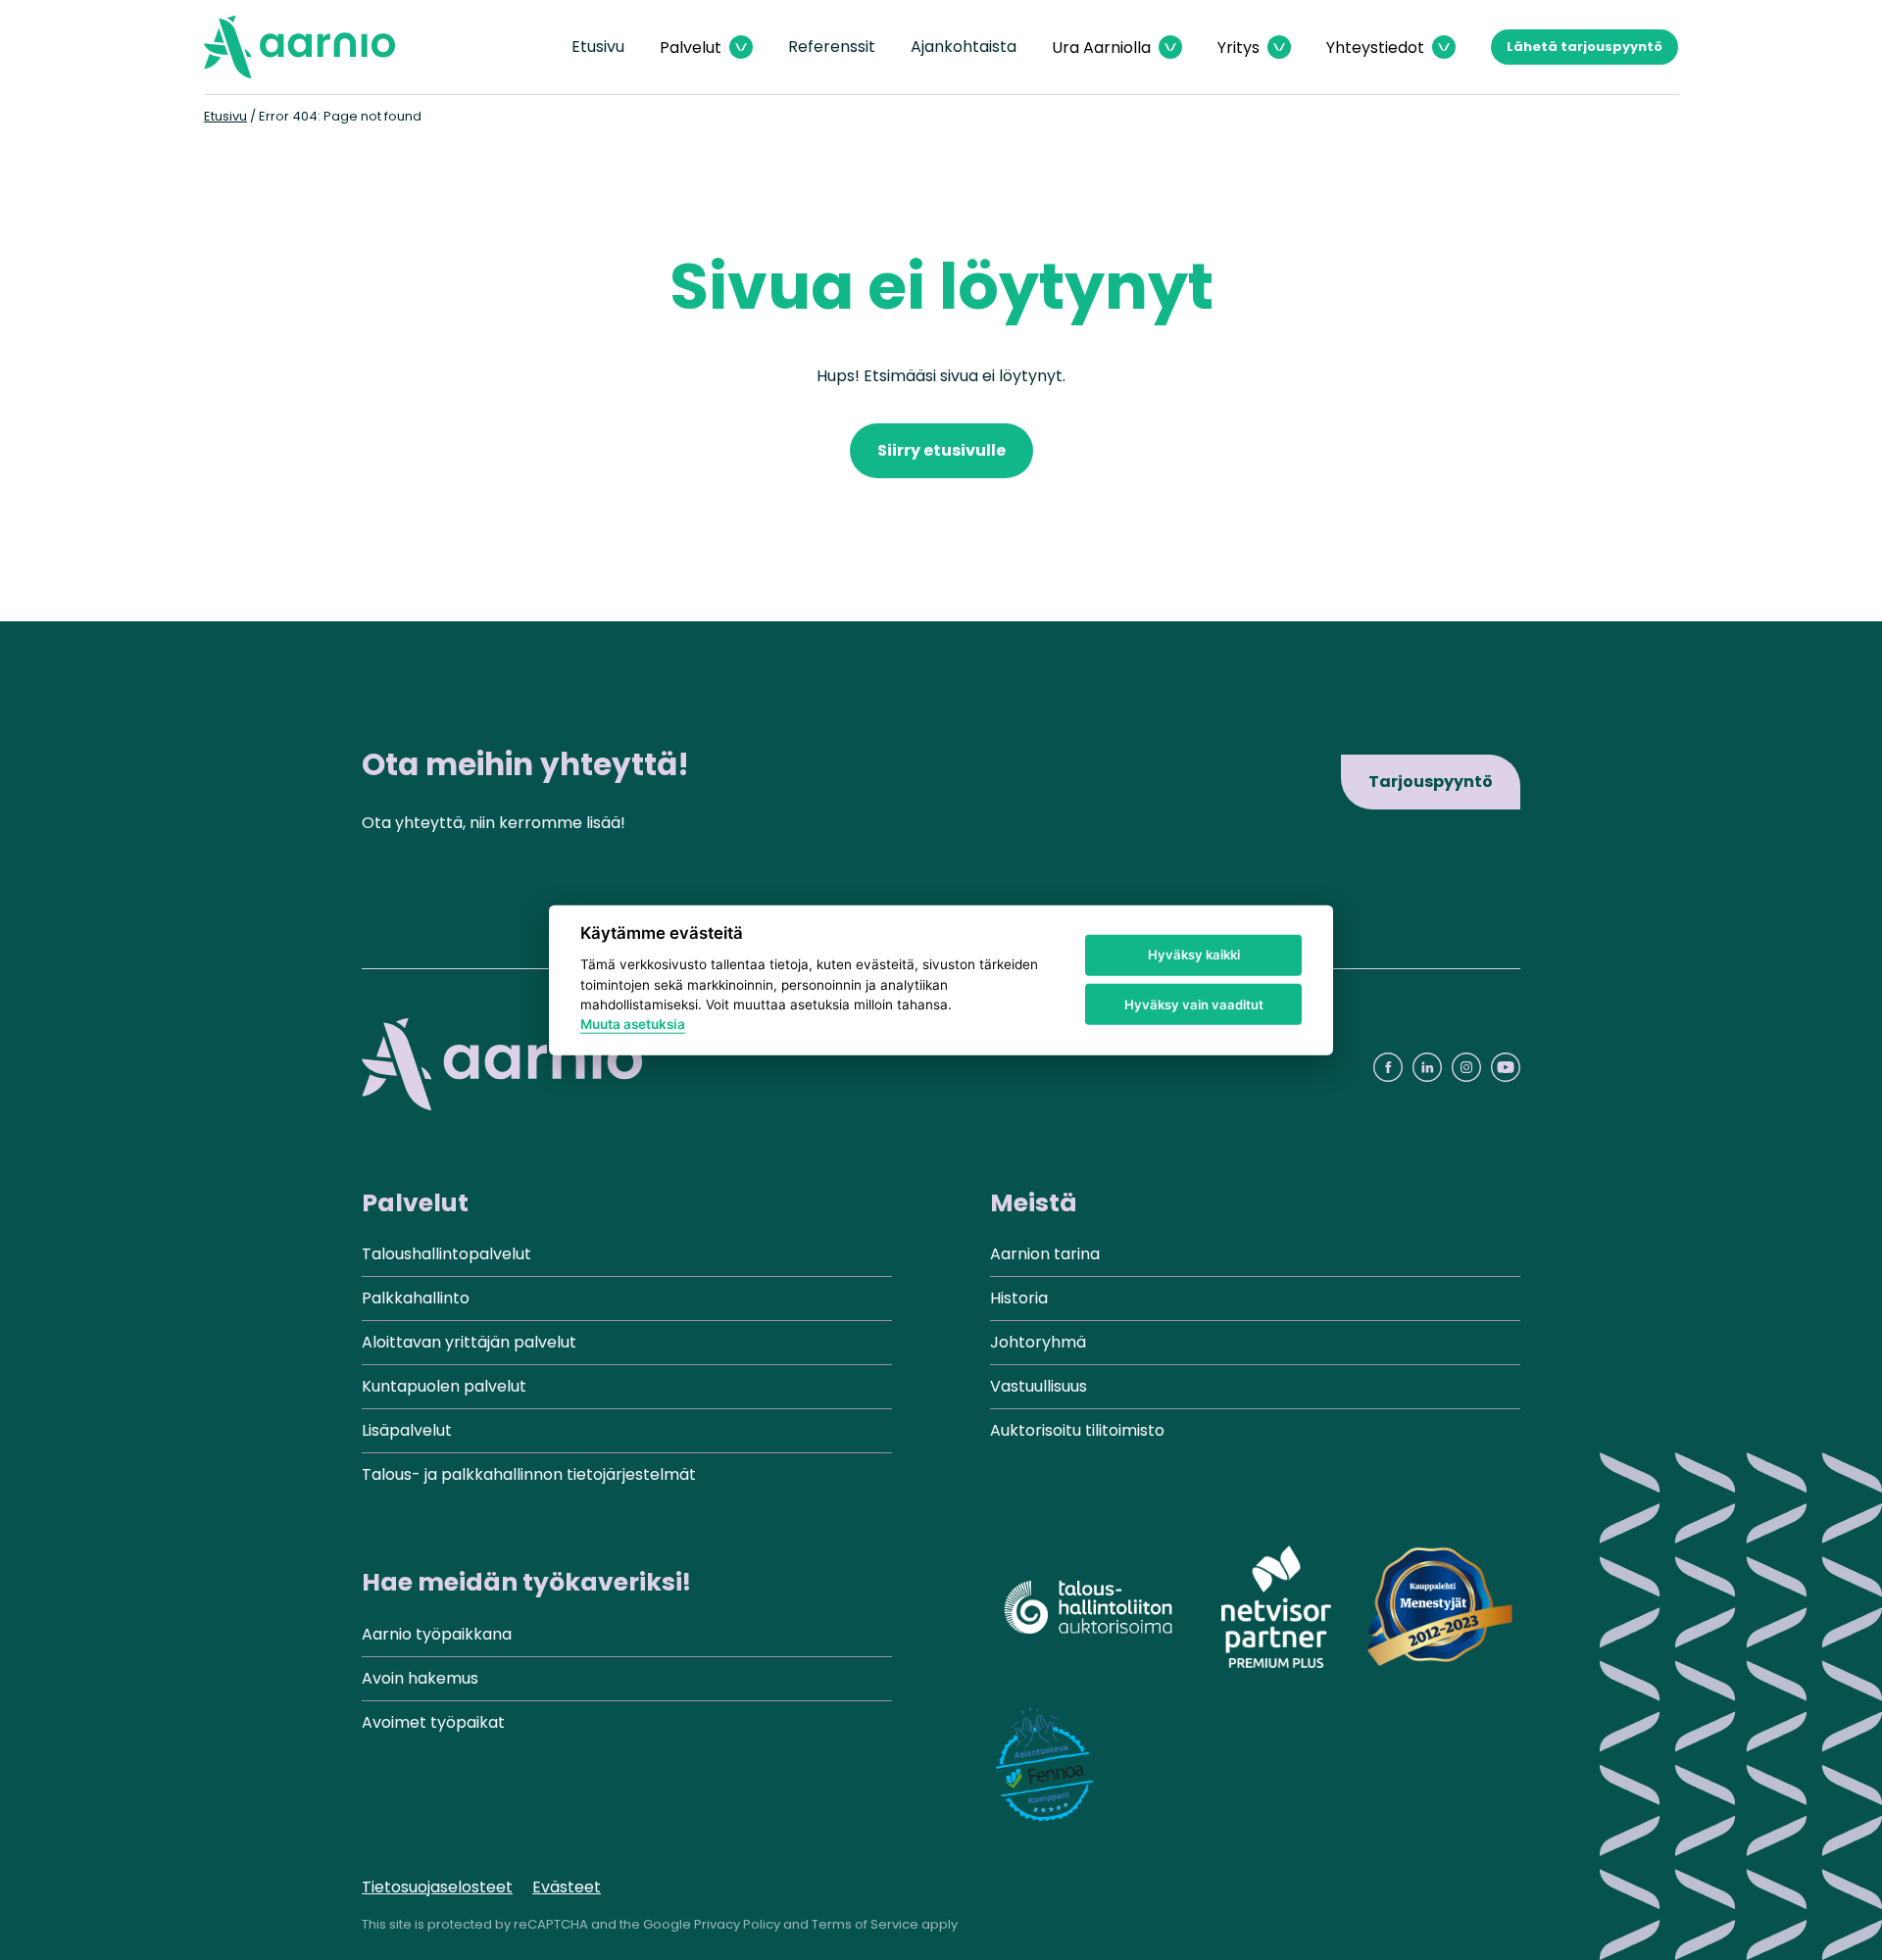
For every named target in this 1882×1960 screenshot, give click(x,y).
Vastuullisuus (1039, 1386)
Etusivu (598, 47)
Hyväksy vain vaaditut (1194, 1004)
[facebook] (1388, 1067)
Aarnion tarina (1045, 1254)
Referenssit (832, 47)
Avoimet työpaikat (433, 1722)
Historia (1019, 1298)
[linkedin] (1427, 1067)
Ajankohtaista (964, 47)
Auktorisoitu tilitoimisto (1077, 1430)
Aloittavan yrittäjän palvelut (469, 1342)
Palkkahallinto (416, 1298)
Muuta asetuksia (633, 1024)
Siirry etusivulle (941, 450)
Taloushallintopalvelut (446, 1254)
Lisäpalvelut (407, 1430)
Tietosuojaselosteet (437, 1887)
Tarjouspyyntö (1431, 782)
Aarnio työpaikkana (437, 1634)
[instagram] (1466, 1067)
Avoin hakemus (420, 1678)
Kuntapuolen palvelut (444, 1386)
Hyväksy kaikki (1194, 955)
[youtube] (1506, 1067)
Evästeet (567, 1887)
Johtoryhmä (1038, 1342)
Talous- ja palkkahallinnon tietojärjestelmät (529, 1474)
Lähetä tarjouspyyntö (1585, 47)
